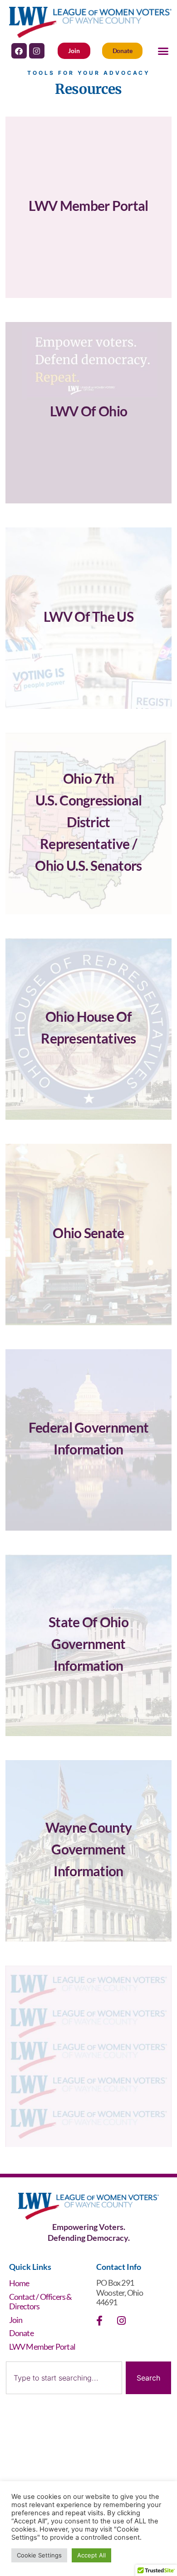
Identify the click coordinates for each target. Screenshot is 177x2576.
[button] (163, 51)
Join (16, 2320)
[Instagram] (37, 51)
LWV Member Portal (42, 2347)
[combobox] (64, 2378)
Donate (21, 2333)
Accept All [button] (91, 2555)
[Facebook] (19, 51)
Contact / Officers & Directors (41, 2302)
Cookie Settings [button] (39, 2555)
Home (19, 2283)
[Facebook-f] (99, 2321)
